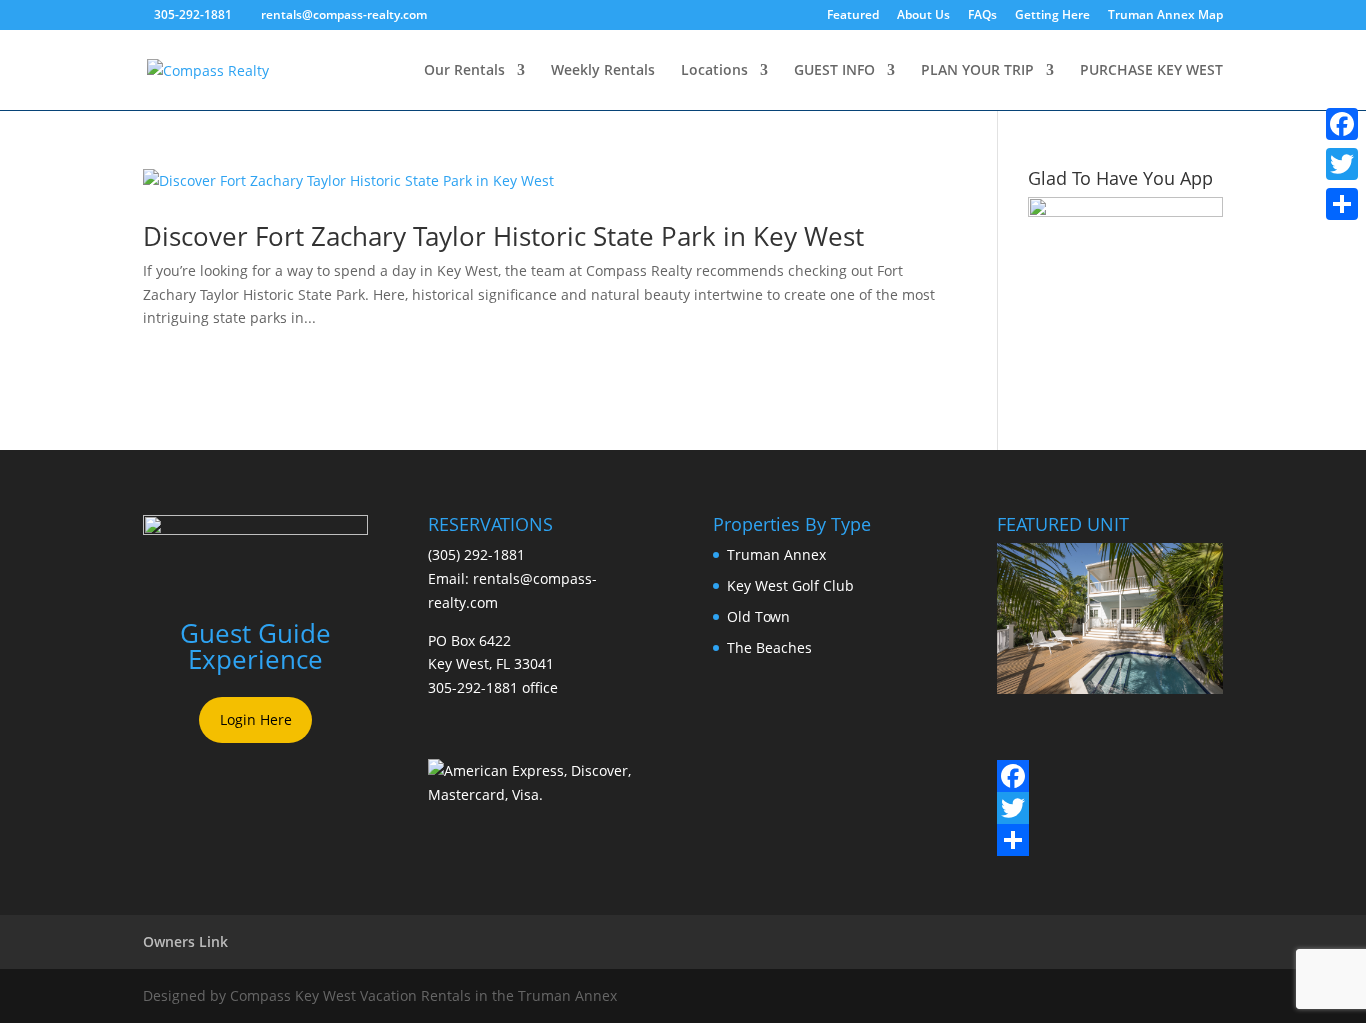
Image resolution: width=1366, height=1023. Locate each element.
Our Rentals (464, 71)
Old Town (758, 616)
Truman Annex (776, 554)
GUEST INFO (834, 71)
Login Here (256, 719)
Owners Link (185, 941)
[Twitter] (1013, 808)
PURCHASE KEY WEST (1151, 71)
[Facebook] (1013, 776)
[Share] (1013, 840)
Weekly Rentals (603, 71)
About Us (923, 16)
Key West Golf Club (790, 585)
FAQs (982, 16)
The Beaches (769, 647)
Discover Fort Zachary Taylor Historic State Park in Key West (503, 236)
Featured (853, 16)
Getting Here (1052, 16)
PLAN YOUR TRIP (977, 71)
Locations (714, 71)
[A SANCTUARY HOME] (1109, 688)
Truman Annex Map (1165, 16)
